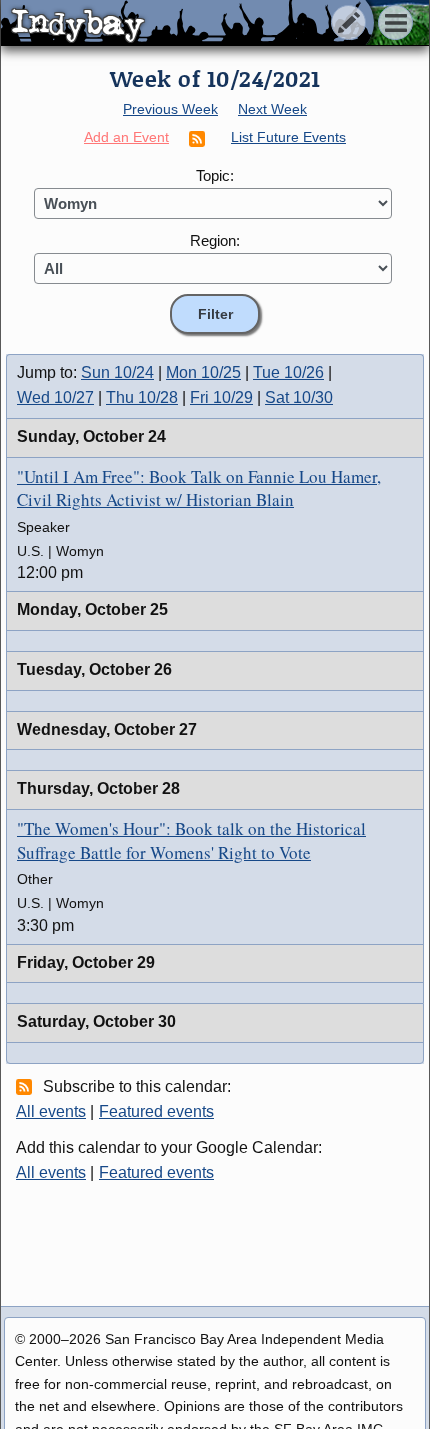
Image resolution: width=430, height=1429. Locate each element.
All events (51, 1111)
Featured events (156, 1111)
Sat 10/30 (299, 397)
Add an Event (126, 137)
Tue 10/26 (288, 372)
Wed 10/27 (55, 397)
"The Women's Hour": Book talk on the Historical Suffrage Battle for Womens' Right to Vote (191, 840)
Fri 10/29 (221, 397)
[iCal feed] (27, 1086)
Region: (215, 240)
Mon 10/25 (203, 372)
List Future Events (288, 137)
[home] (187, 24)
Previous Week (170, 109)
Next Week (272, 109)
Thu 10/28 (142, 397)
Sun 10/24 (117, 372)
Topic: (215, 175)
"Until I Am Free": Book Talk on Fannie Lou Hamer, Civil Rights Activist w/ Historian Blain (199, 488)
